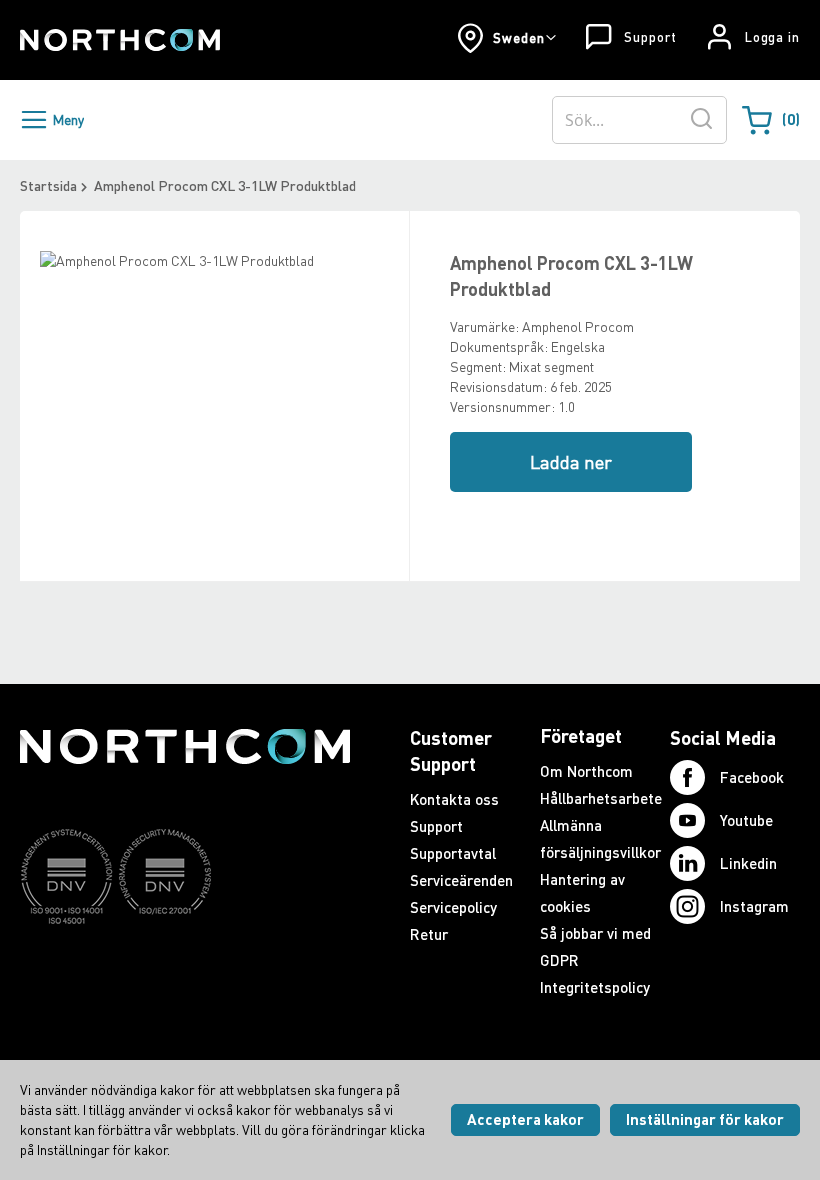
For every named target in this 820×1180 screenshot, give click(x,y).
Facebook (752, 777)
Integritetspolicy (595, 987)
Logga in (772, 37)
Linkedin (748, 863)
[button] (506, 38)
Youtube (746, 820)
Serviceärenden (461, 880)
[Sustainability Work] (185, 963)
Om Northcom (586, 771)
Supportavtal (453, 853)
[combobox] (639, 120)
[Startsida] (120, 39)
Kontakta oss (454, 799)
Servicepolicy (453, 907)
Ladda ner (571, 462)
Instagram (754, 906)
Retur (429, 934)
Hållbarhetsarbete (601, 798)
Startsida (48, 185)
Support (650, 37)
